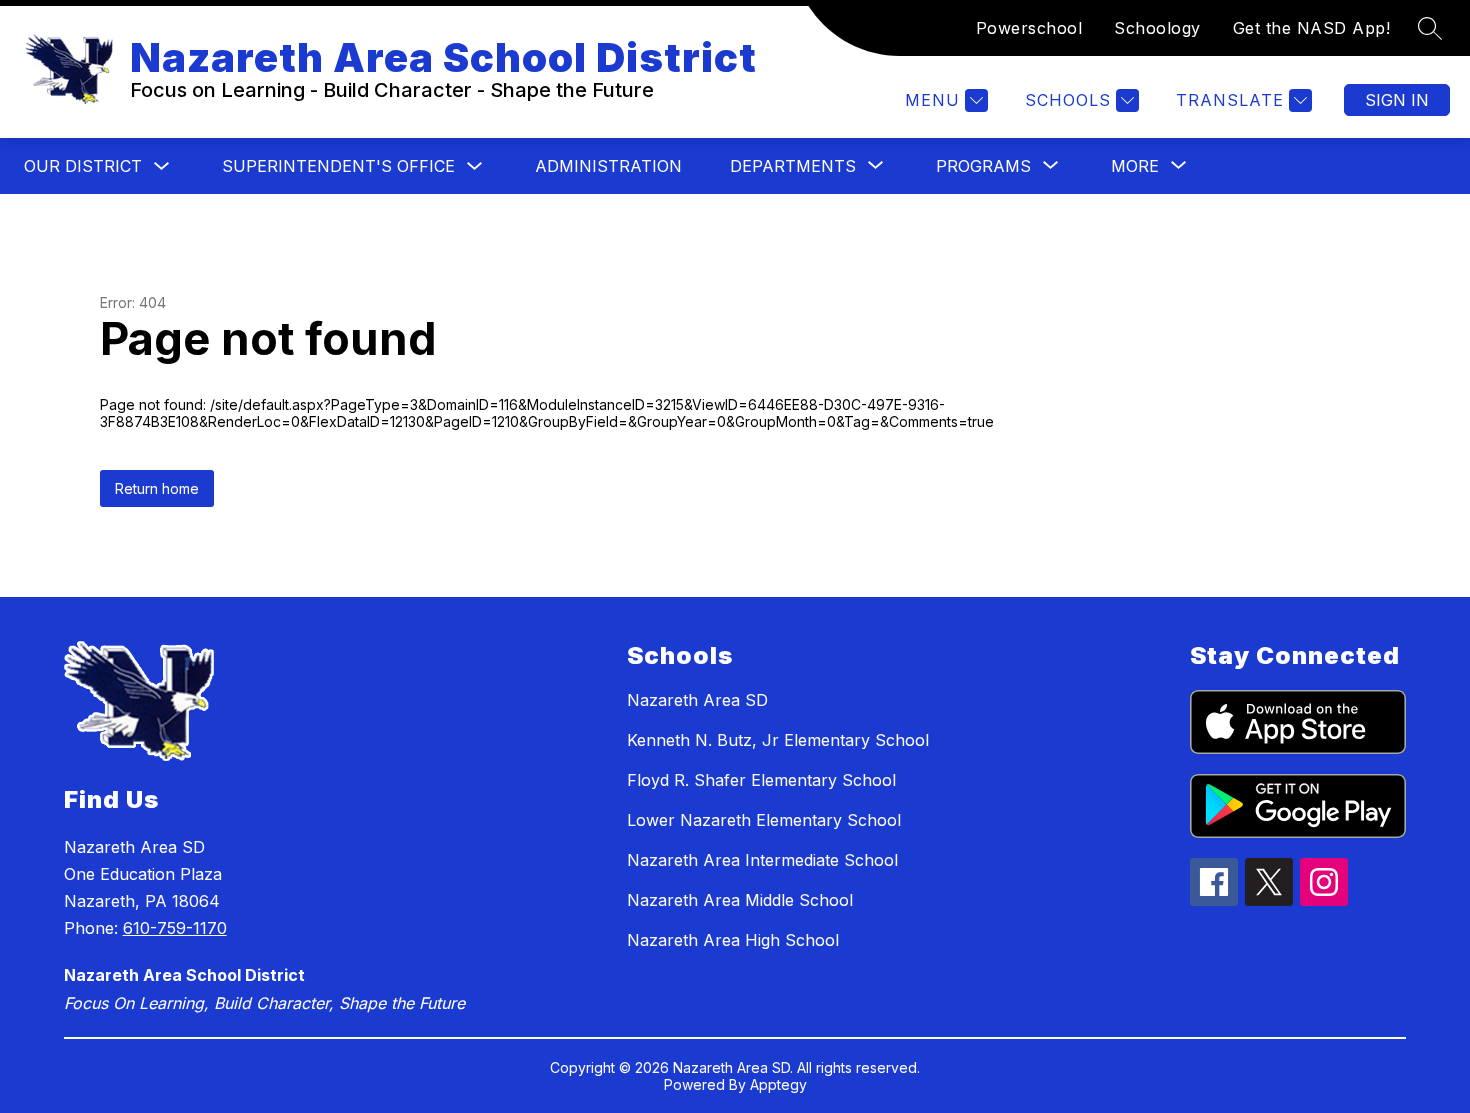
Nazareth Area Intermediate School (762, 860)
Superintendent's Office (338, 166)
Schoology (1157, 28)
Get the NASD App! (1312, 28)
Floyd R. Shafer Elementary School (761, 780)
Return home (157, 488)
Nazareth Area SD (697, 700)
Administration (608, 166)
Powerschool (1029, 28)
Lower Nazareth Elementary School (764, 820)
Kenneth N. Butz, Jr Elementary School (778, 740)
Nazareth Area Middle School (740, 900)
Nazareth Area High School (733, 940)
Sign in (1397, 100)
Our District (83, 166)
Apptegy (778, 1084)
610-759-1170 (175, 928)
